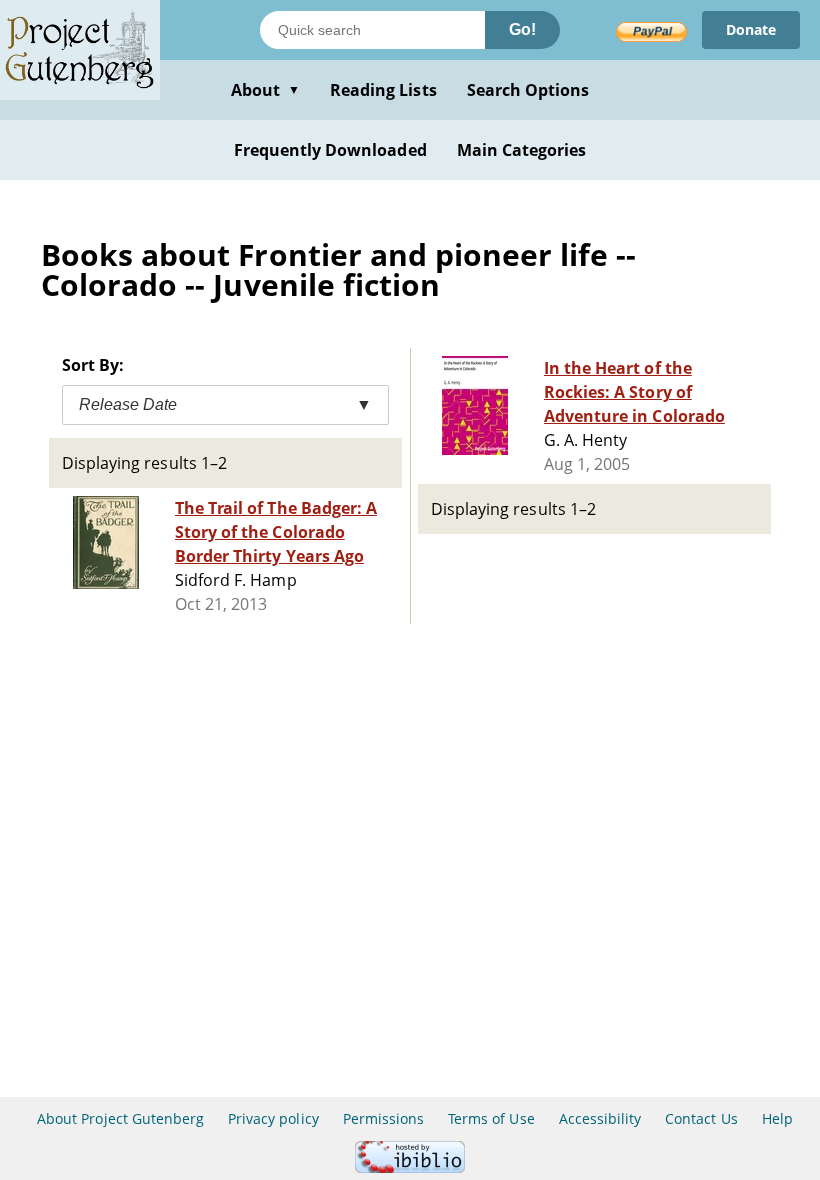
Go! (522, 29)
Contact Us (701, 1118)
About (265, 90)
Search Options (528, 90)
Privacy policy (273, 1118)
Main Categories (522, 150)
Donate (751, 29)
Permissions (383, 1118)
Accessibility (600, 1118)
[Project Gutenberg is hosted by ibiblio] (410, 1167)
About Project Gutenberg (120, 1118)
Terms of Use (491, 1118)
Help (777, 1118)
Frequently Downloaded (330, 150)
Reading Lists (383, 90)
